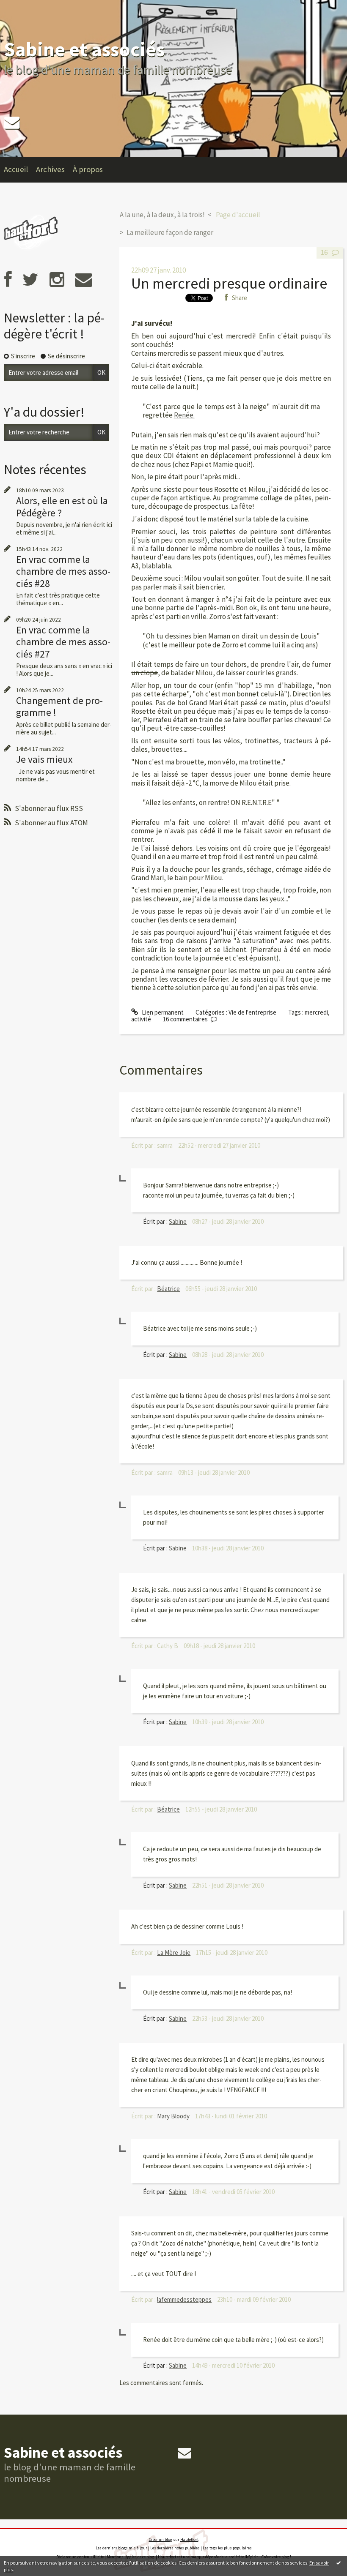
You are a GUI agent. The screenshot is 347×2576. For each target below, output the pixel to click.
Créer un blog (161, 2539)
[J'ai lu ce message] (339, 2562)
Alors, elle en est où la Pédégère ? (62, 506)
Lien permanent (162, 1012)
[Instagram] (57, 280)
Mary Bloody (173, 2116)
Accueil (16, 169)
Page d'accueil (238, 215)
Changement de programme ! (59, 706)
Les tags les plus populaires (227, 2548)
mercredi (316, 1012)
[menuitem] (20, 170)
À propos (88, 169)
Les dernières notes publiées (175, 2548)
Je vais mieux (44, 759)
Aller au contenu (25, 7)
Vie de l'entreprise (252, 1012)
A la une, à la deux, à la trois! (162, 215)
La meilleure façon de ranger (170, 232)
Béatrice (168, 1289)
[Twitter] (30, 280)
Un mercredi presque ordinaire (229, 283)
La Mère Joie (174, 1952)
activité (141, 1019)
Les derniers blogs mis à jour (121, 2548)
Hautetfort (189, 2539)
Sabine (178, 1221)
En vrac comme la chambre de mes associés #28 (63, 571)
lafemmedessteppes (184, 2299)
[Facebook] (8, 280)
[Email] (12, 122)
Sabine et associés (84, 49)
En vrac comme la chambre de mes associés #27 (63, 642)
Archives (50, 169)
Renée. (184, 415)
